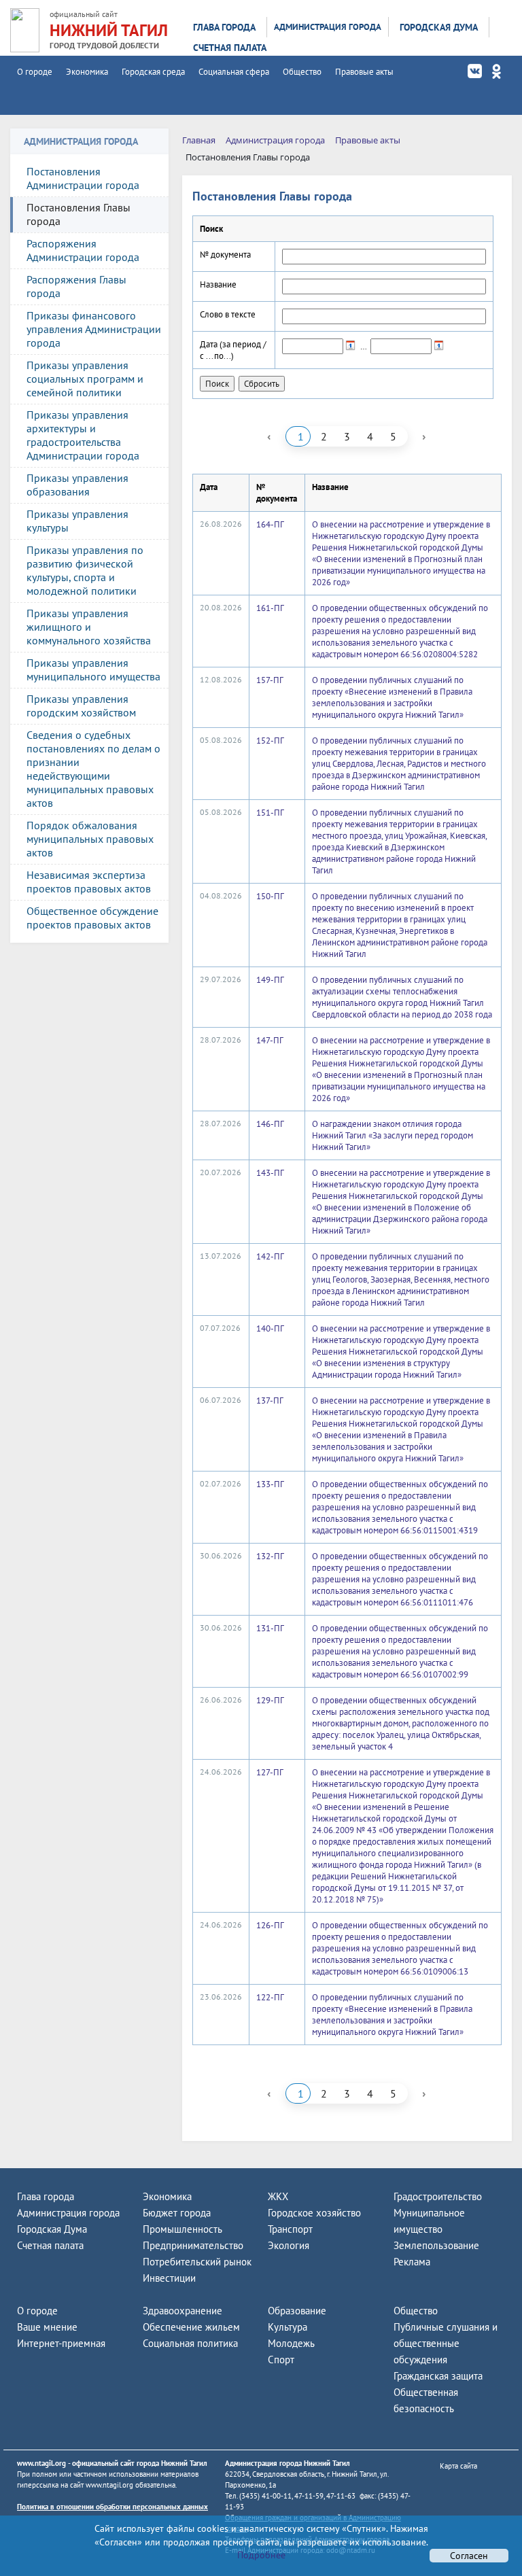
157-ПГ (270, 680)
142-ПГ (270, 1256)
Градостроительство (438, 2196)
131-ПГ (270, 1628)
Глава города (224, 27)
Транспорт (290, 2229)
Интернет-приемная (61, 2343)
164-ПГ (270, 524)
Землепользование (436, 2245)
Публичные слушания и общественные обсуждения (446, 2343)
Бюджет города (177, 2213)
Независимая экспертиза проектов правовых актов (89, 882)
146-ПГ (270, 1124)
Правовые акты (364, 72)
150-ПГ (270, 896)
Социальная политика (190, 2343)
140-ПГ (270, 1328)
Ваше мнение (47, 2327)
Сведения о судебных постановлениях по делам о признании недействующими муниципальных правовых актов (93, 769)
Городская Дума (439, 27)
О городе (35, 72)
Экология (289, 2245)
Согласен (469, 2556)
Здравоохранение (182, 2311)
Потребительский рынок (197, 2262)
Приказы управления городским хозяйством (81, 706)
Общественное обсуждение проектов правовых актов (92, 918)
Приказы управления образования (77, 485)
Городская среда (153, 72)
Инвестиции (169, 2278)
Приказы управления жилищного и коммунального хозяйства (89, 627)
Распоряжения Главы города (76, 286)
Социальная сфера (234, 72)
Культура (288, 2327)
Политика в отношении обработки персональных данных (112, 2507)
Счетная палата (230, 48)
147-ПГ (270, 1040)
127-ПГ (270, 1772)
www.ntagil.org (41, 2463)
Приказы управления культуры (77, 521)
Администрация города (328, 27)
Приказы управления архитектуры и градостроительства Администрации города (83, 435)
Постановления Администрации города (83, 178)
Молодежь (291, 2343)
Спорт (281, 2360)
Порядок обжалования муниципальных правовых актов (90, 839)
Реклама (412, 2262)
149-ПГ (270, 980)
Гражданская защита (438, 2376)
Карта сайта (458, 2466)
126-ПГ (270, 1925)
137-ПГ (270, 1400)
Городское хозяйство (314, 2213)
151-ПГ (270, 813)
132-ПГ (270, 1556)
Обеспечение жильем (191, 2327)
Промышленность (182, 2229)
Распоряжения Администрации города (83, 250)
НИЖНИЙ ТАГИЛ (109, 30)
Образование (297, 2311)
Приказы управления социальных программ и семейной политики (85, 379)
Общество (302, 72)
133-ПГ (270, 1484)
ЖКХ (278, 2196)
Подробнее (261, 2555)
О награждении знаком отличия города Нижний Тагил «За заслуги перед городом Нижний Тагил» (393, 1135)
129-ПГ (270, 1700)
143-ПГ (270, 1173)
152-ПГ (270, 741)
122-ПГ (270, 1997)
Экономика (87, 72)
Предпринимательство (193, 2245)
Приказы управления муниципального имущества (93, 669)
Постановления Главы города (79, 214)
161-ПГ (270, 608)
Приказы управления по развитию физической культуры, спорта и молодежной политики (85, 570)
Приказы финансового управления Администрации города (94, 329)
